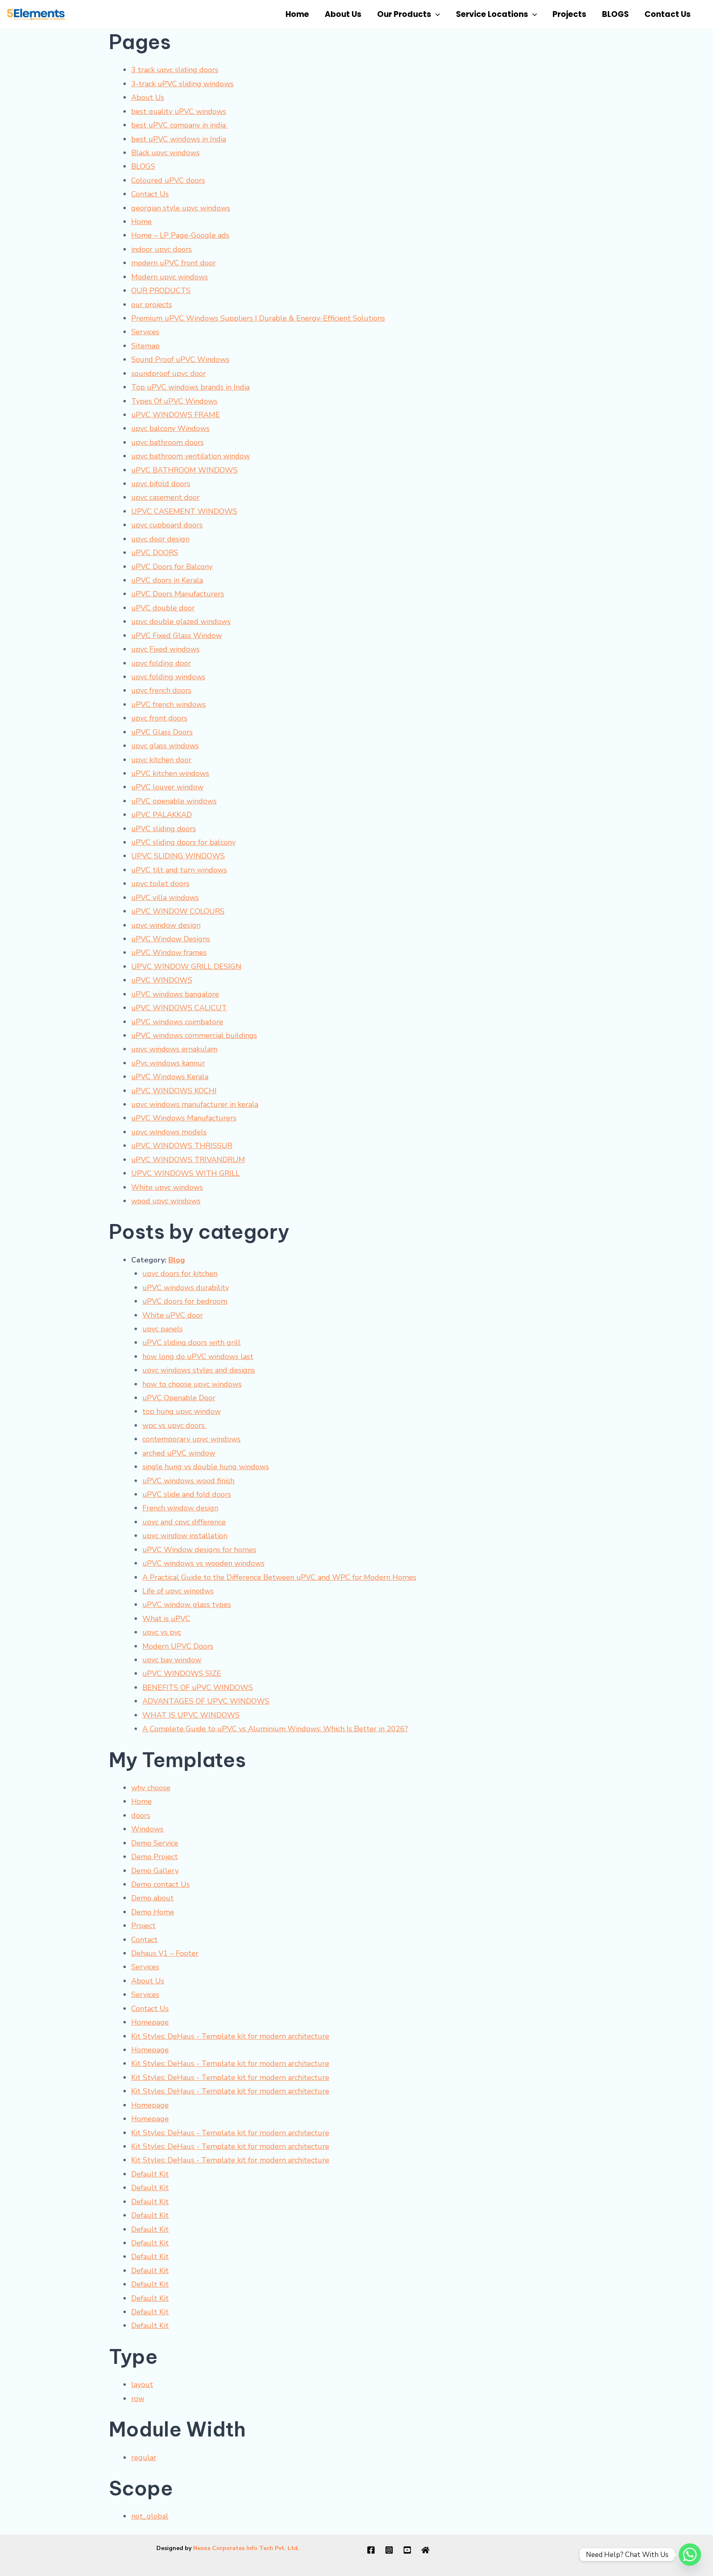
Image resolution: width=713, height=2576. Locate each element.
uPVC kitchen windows (170, 773)
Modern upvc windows (170, 277)
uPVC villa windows (165, 898)
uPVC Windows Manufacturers (184, 1118)
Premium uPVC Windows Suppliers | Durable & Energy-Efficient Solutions (258, 318)
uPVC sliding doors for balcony (183, 842)
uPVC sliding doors (164, 829)
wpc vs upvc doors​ (175, 1425)
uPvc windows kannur (168, 1063)
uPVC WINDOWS (162, 980)
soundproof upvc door (169, 373)
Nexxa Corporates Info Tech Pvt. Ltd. (246, 2548)
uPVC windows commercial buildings (194, 1035)
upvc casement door (165, 497)
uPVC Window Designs (171, 939)
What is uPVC (166, 1619)
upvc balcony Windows (170, 428)
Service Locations (492, 14)
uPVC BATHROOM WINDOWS (184, 470)
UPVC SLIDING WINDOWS (178, 856)
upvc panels (163, 1329)
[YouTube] (407, 2550)
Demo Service (155, 1843)
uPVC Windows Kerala (170, 1077)
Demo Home (153, 1912)
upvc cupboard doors (167, 525)
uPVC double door (163, 608)
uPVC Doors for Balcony (172, 567)
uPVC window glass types (187, 1605)
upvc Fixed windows (165, 649)
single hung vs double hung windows (206, 1467)
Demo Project (155, 1857)
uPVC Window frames (169, 952)
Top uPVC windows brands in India (190, 387)
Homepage (150, 2022)
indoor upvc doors (162, 249)
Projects (569, 14)
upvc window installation (185, 1536)
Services (145, 332)
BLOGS (615, 14)
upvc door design (160, 539)
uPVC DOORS (155, 553)
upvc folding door (161, 663)
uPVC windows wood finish (188, 1481)
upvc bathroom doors (168, 442)
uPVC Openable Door (179, 1398)
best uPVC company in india (179, 125)
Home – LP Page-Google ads (180, 235)
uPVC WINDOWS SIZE (182, 1673)
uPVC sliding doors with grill (191, 1342)
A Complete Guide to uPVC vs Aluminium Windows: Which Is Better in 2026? (275, 1729)
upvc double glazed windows (181, 622)
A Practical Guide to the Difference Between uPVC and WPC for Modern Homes (279, 1577)
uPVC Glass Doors (162, 732)
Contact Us (668, 14)
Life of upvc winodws (178, 1591)
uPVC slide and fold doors (187, 1494)
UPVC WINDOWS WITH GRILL (185, 1173)
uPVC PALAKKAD (162, 815)
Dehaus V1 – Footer (165, 1953)
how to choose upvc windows (192, 1384)
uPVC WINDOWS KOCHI (174, 1091)
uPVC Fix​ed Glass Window (177, 636)
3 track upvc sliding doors (175, 70)
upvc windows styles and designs (199, 1370)
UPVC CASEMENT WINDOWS (184, 511)
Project (143, 1926)
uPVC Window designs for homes (199, 1550)
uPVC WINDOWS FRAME (176, 415)
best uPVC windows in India (179, 139)
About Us (343, 14)
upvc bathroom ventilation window (191, 456)
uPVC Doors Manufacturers (178, 594)
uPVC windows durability (186, 1288)
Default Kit (150, 2174)
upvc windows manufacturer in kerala (195, 1104)
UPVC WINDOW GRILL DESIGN (186, 967)
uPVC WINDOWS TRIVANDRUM (188, 1160)
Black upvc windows (165, 153)
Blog (177, 1260)
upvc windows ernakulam (174, 1049)
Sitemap (145, 346)
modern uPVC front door (174, 263)
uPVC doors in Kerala (167, 580)
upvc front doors (159, 718)
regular (144, 2458)
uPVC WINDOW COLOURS (178, 911)
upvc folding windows (168, 677)
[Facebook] (371, 2550)
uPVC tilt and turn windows (179, 870)
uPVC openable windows (174, 801)
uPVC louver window (167, 787)
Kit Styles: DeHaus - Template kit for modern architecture (230, 2036)
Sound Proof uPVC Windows (180, 359)
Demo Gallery (155, 1871)
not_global (150, 2516)
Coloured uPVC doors (168, 180)
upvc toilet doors (160, 884)
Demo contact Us (161, 1884)
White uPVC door (173, 1315)
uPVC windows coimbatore (177, 1022)
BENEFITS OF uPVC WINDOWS (198, 1687)
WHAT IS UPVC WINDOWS (191, 1715)
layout (142, 2385)
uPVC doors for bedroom (185, 1301)
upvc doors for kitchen (180, 1274)
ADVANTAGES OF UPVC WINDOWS (206, 1701)
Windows (147, 1829)
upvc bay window (172, 1660)
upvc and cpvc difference (184, 1522)
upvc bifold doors (161, 484)
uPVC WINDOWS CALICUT (179, 1008)
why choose (151, 1788)
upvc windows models (169, 1132)
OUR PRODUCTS (161, 291)
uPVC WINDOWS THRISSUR (182, 1146)
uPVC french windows (169, 704)
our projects (152, 305)
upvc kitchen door (161, 760)
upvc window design (166, 925)
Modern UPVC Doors (178, 1646)
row (138, 2399)
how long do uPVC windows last (198, 1357)
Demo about (152, 1898)
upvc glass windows (165, 746)
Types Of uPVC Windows (174, 401)
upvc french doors (161, 690)
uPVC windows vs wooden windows (203, 1563)
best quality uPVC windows (179, 111)
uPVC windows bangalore (175, 994)
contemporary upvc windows (191, 1439)
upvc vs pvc (162, 1632)
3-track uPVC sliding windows (182, 84)
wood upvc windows (166, 1201)
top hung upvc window (182, 1411)
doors (141, 1815)
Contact (144, 1940)
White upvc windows (167, 1187)
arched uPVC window (179, 1453)
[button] (436, 14)
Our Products (404, 14)
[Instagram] (389, 2550)
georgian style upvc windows (181, 208)
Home (297, 14)
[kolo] (425, 2550)
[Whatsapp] (690, 2555)
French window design (180, 1508)
